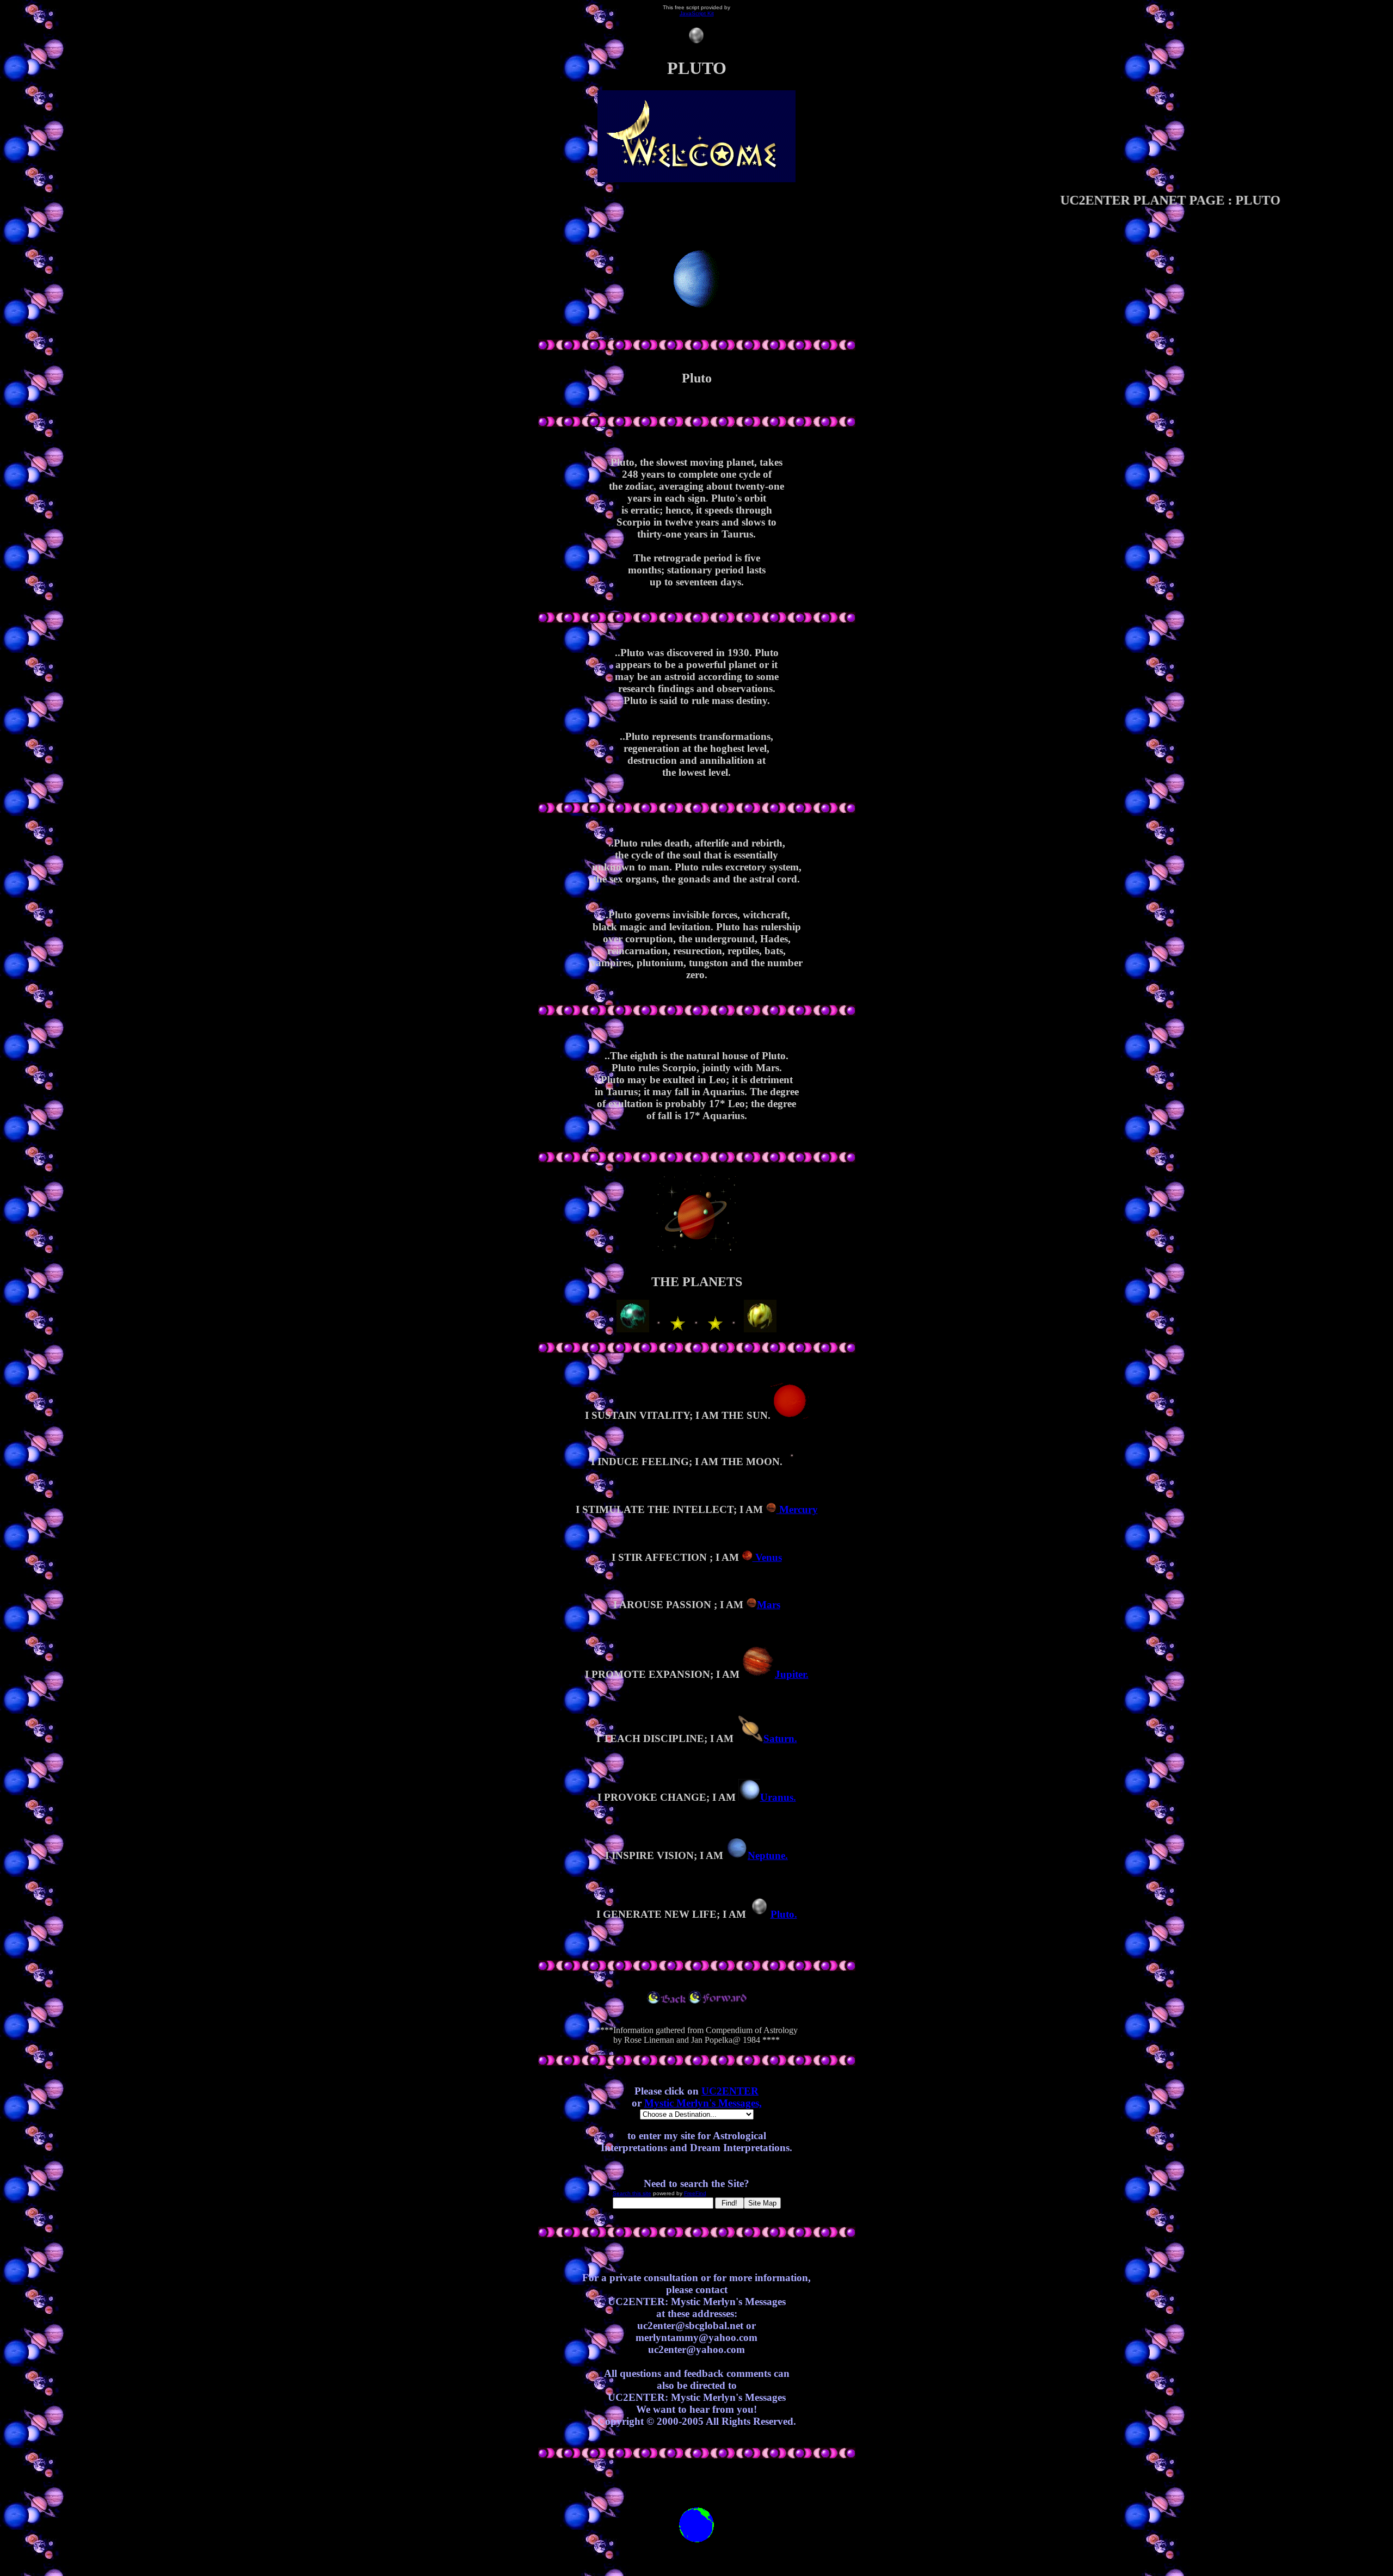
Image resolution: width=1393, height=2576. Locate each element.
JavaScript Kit (697, 13)
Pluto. (784, 1914)
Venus (767, 1557)
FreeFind (695, 2193)
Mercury (797, 1509)
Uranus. (778, 1797)
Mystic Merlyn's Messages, (703, 2103)
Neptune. (768, 1855)
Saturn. (780, 1738)
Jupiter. (792, 1674)
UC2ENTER (730, 2091)
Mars (769, 1605)
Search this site (632, 2193)
